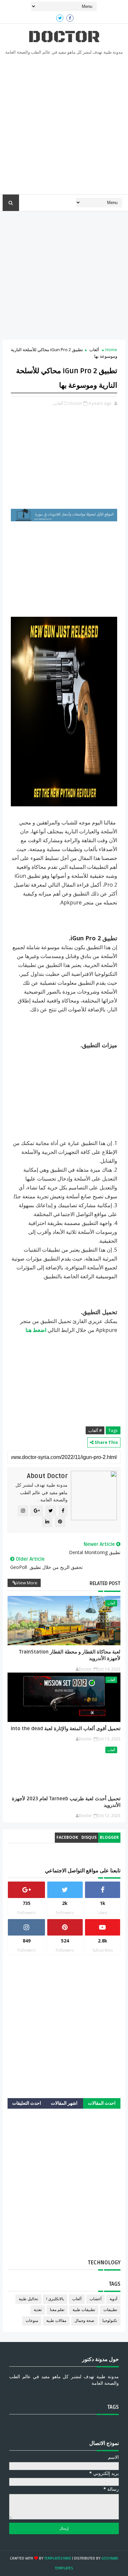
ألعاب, (58, 403)
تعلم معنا (57, 2310)
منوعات (32, 2321)
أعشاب (96, 2299)
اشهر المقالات (64, 2103)
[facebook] (70, 18)
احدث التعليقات (27, 2103)
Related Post (105, 1583)
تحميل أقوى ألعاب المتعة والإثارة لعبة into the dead (66, 1729)
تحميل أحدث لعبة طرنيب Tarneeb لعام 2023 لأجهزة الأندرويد (66, 1802)
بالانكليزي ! (55, 2299)
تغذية (38, 2310)
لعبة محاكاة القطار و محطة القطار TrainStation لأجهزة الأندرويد (70, 1655)
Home (111, 350)
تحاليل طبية (28, 2299)
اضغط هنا (36, 1330)
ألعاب (94, 350)
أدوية (113, 2299)
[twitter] (60, 18)
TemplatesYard (58, 2558)
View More (27, 1583)
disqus (89, 1837)
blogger (109, 1837)
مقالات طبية (56, 2321)
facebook (67, 1837)
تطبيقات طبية (84, 2310)
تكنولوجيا (110, 2321)
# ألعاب (95, 1430)
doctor (64, 37)
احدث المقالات (102, 2103)
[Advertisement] (64, 127)
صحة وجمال (84, 2321)
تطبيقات (110, 2310)
